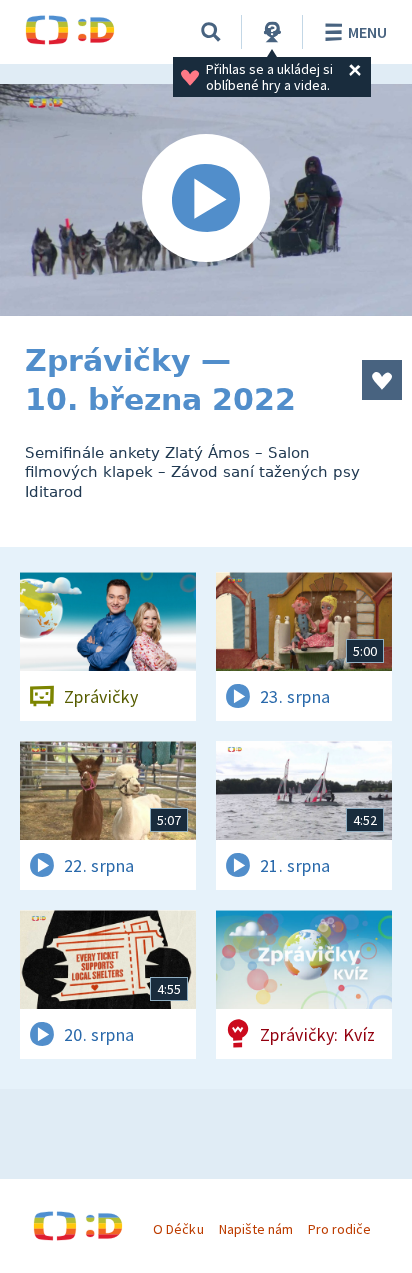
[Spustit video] (206, 200)
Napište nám (256, 1229)
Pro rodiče (339, 1229)
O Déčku (178, 1229)
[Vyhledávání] (211, 32)
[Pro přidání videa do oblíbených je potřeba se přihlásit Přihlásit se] (382, 380)
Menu (367, 32)
